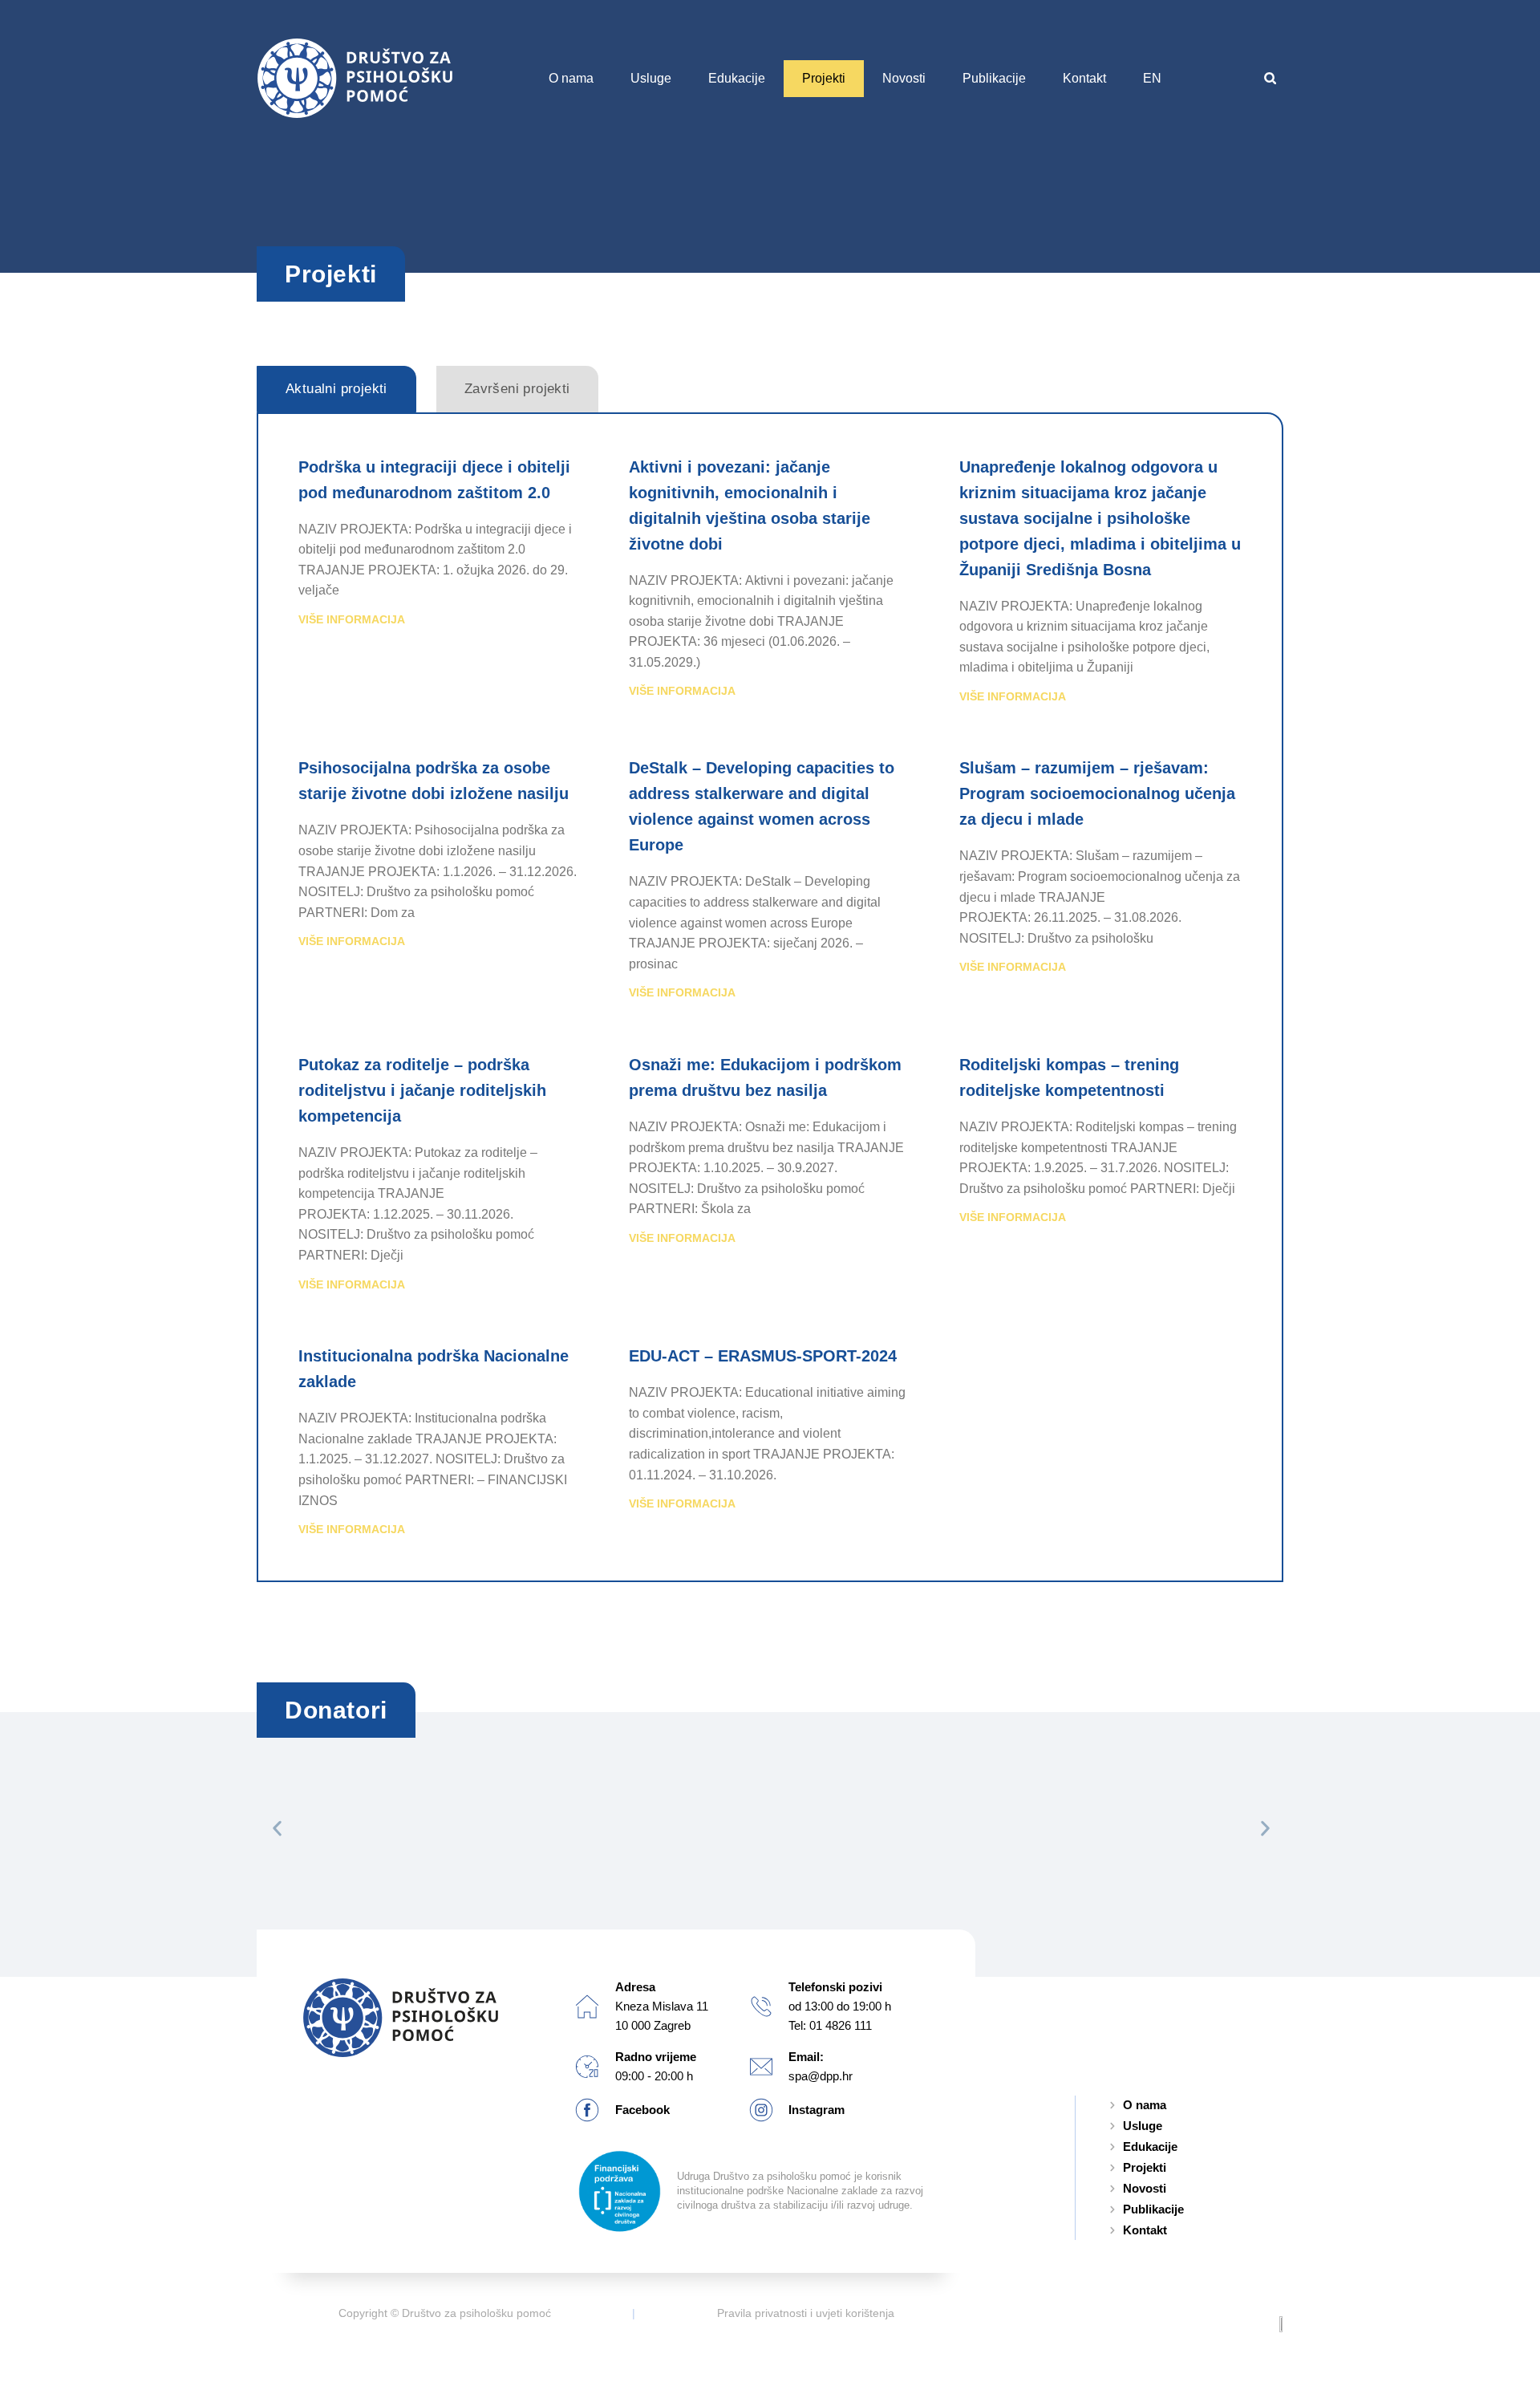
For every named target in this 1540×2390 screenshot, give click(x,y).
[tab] (336, 389)
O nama (571, 78)
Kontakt (1084, 78)
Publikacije (994, 78)
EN (1152, 78)
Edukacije (737, 78)
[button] (1270, 78)
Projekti (824, 78)
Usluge (651, 78)
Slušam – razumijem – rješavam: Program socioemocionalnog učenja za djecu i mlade (1097, 793)
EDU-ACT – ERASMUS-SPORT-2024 (763, 1356)
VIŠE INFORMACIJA (352, 619)
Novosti (904, 78)
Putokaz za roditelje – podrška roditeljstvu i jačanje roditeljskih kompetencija (422, 1090)
